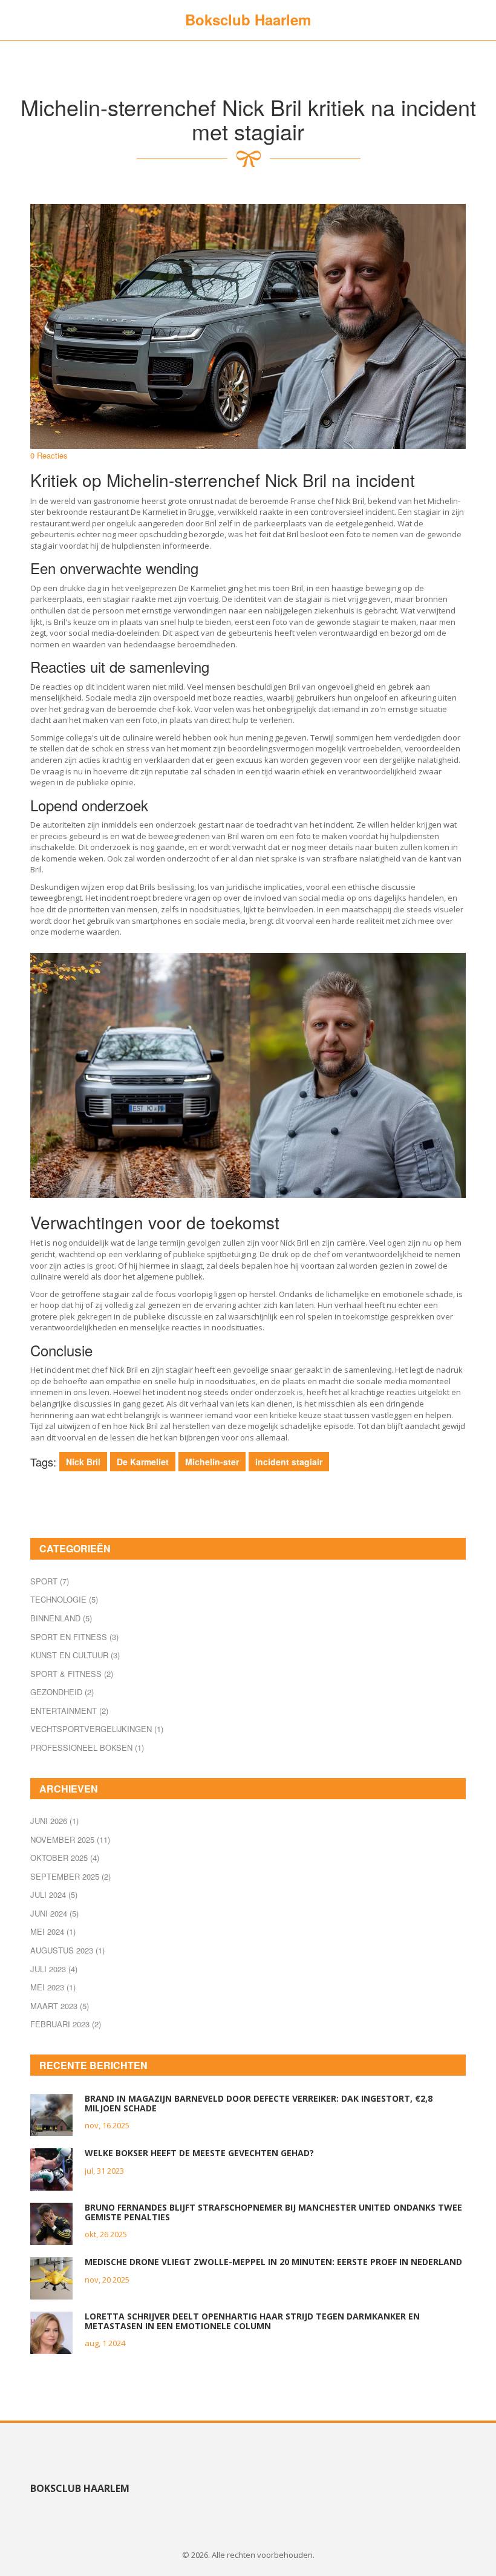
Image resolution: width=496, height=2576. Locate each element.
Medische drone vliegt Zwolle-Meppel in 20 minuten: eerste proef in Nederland (273, 2262)
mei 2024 (53, 1931)
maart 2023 (60, 2006)
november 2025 (70, 1839)
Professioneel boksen (87, 1747)
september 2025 (70, 1876)
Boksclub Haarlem (248, 19)
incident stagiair (289, 1462)
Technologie (64, 1599)
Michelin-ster (212, 1462)
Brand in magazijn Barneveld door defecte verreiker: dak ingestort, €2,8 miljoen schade (259, 2103)
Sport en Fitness (74, 1637)
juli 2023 (54, 1969)
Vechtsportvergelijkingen (97, 1729)
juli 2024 (54, 1894)
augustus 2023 (67, 1950)
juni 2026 (54, 1821)
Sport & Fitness (72, 1674)
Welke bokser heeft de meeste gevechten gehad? (199, 2153)
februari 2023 (66, 2024)
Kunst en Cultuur (75, 1655)
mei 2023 (53, 1987)
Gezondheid (62, 1692)
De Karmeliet (143, 1462)
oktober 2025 (65, 1858)
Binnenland (61, 1618)
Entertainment (69, 1711)
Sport (50, 1581)
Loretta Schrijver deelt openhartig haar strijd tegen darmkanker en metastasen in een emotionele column (252, 2321)
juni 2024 (54, 1913)
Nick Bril (83, 1462)
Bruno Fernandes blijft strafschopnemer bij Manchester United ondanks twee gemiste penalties (273, 2212)
